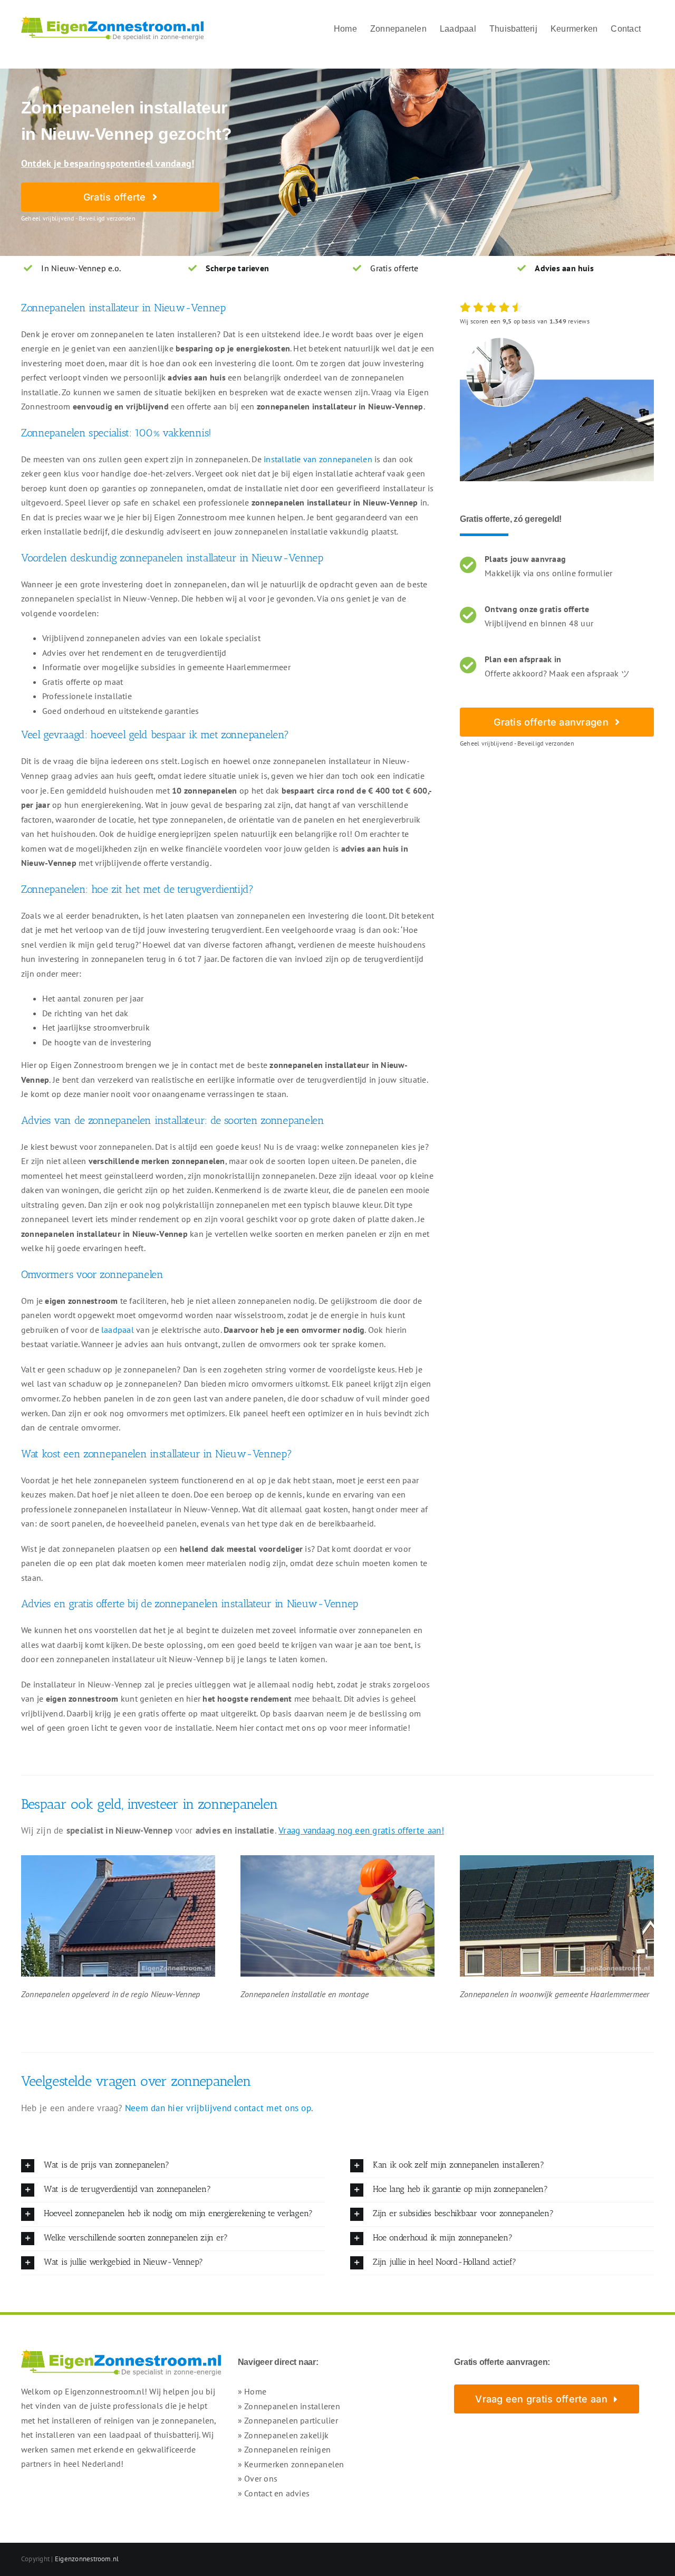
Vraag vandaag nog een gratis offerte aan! (361, 1830)
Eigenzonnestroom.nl (87, 2559)
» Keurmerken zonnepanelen (291, 2464)
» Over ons (258, 2478)
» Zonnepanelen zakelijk (283, 2435)
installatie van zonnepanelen (318, 459)
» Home (252, 2391)
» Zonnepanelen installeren (289, 2406)
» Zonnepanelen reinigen (285, 2449)
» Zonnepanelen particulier (288, 2420)
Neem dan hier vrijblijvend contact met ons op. (219, 2108)
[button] (173, 2166)
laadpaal (118, 1330)
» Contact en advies (274, 2493)
